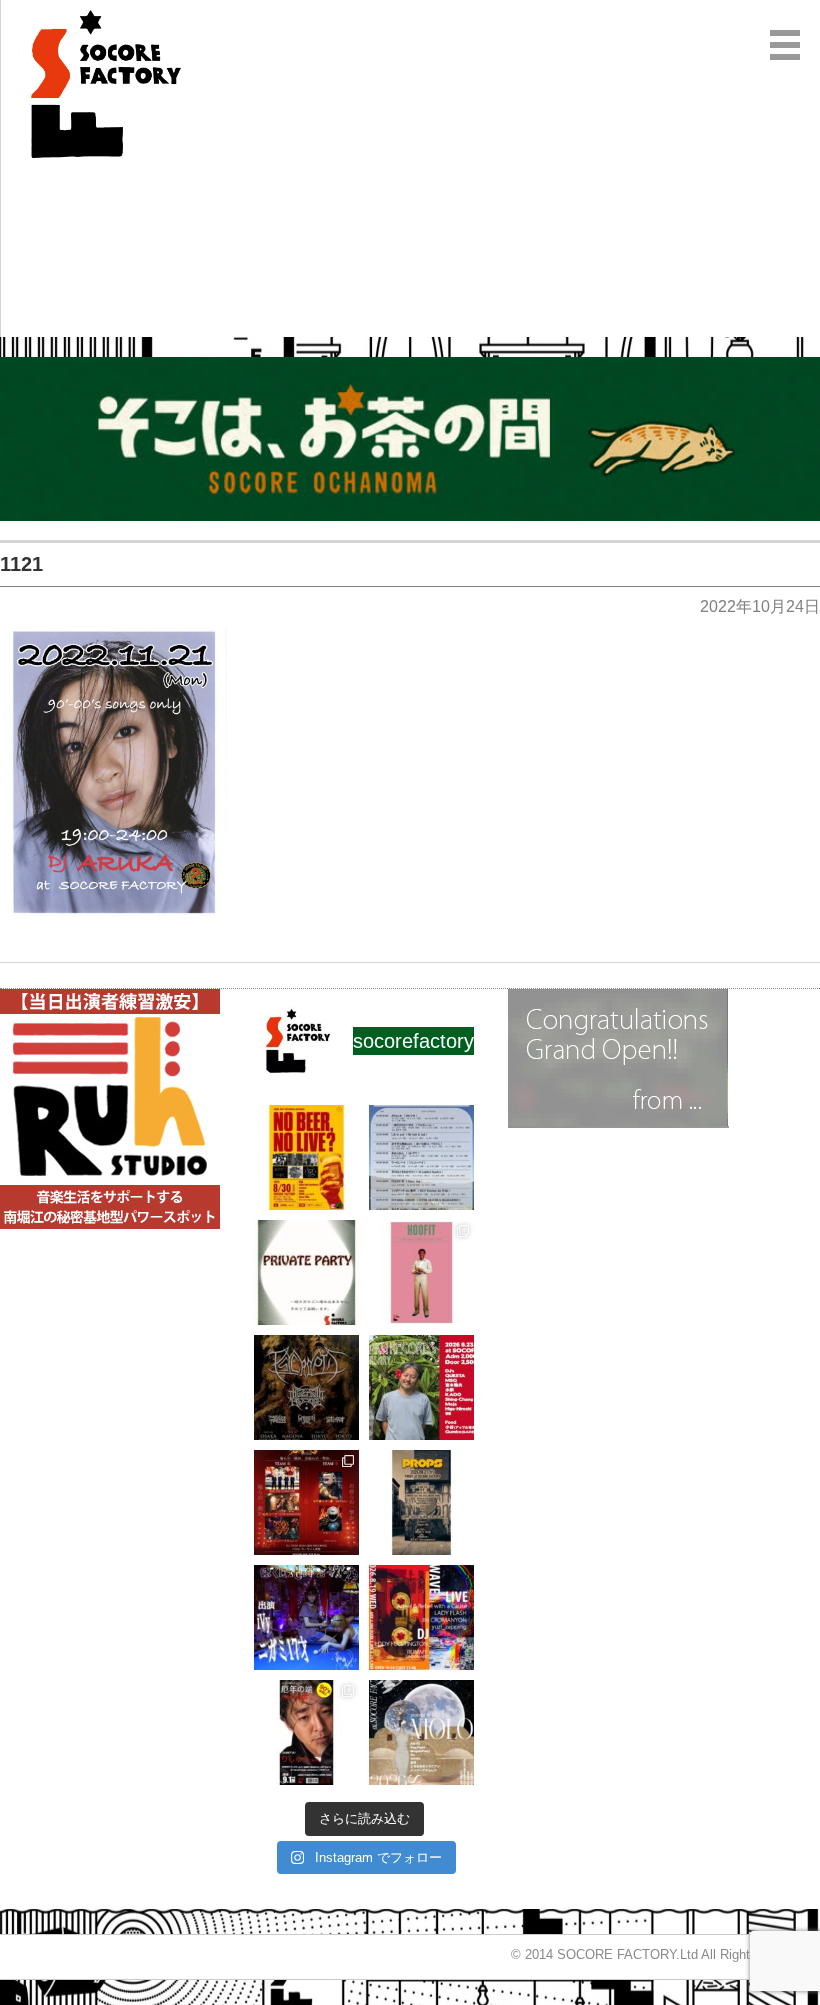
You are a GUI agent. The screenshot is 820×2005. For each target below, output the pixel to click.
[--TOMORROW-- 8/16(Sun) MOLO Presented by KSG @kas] (421, 1732)
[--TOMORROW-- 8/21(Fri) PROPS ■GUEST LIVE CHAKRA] (421, 1502)
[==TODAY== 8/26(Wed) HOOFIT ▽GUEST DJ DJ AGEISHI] (421, 1272)
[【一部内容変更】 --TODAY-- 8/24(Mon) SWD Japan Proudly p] (306, 1387)
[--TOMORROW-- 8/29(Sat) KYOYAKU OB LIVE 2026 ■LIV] (421, 1157)
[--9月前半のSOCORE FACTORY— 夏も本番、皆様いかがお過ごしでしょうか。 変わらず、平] (306, 1732)
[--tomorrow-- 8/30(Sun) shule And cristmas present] (306, 1157)
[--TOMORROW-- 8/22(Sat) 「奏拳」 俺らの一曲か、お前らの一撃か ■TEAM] (306, 1502)
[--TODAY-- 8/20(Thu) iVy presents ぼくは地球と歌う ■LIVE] (306, 1617)
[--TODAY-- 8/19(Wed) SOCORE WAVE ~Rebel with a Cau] (421, 1617)
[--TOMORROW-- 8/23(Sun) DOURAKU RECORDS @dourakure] (421, 1387)
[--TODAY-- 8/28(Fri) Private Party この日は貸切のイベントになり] (306, 1272)
